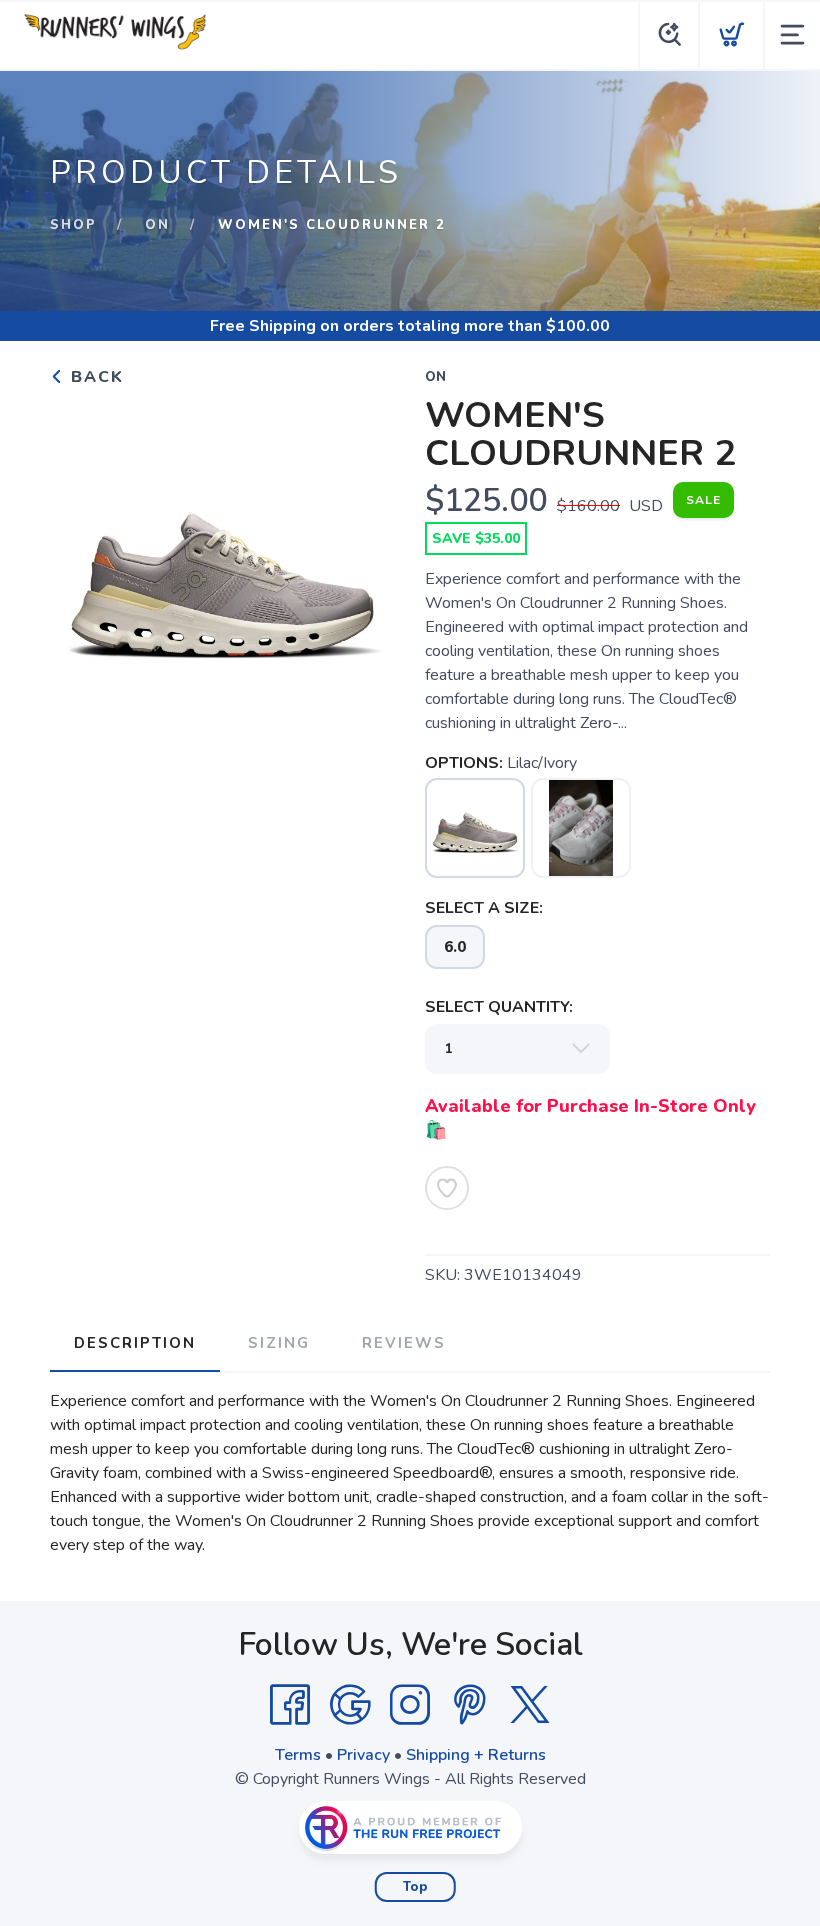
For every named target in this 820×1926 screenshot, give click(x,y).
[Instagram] (410, 1705)
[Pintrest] (470, 1705)
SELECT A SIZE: (484, 908)
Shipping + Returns (476, 1755)
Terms (298, 1755)
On (157, 225)
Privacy (363, 1755)
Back (94, 377)
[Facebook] (290, 1705)
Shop (73, 225)
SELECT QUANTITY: (499, 1007)
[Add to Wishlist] (447, 1188)
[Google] (350, 1705)
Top (415, 1887)
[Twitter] (530, 1705)
